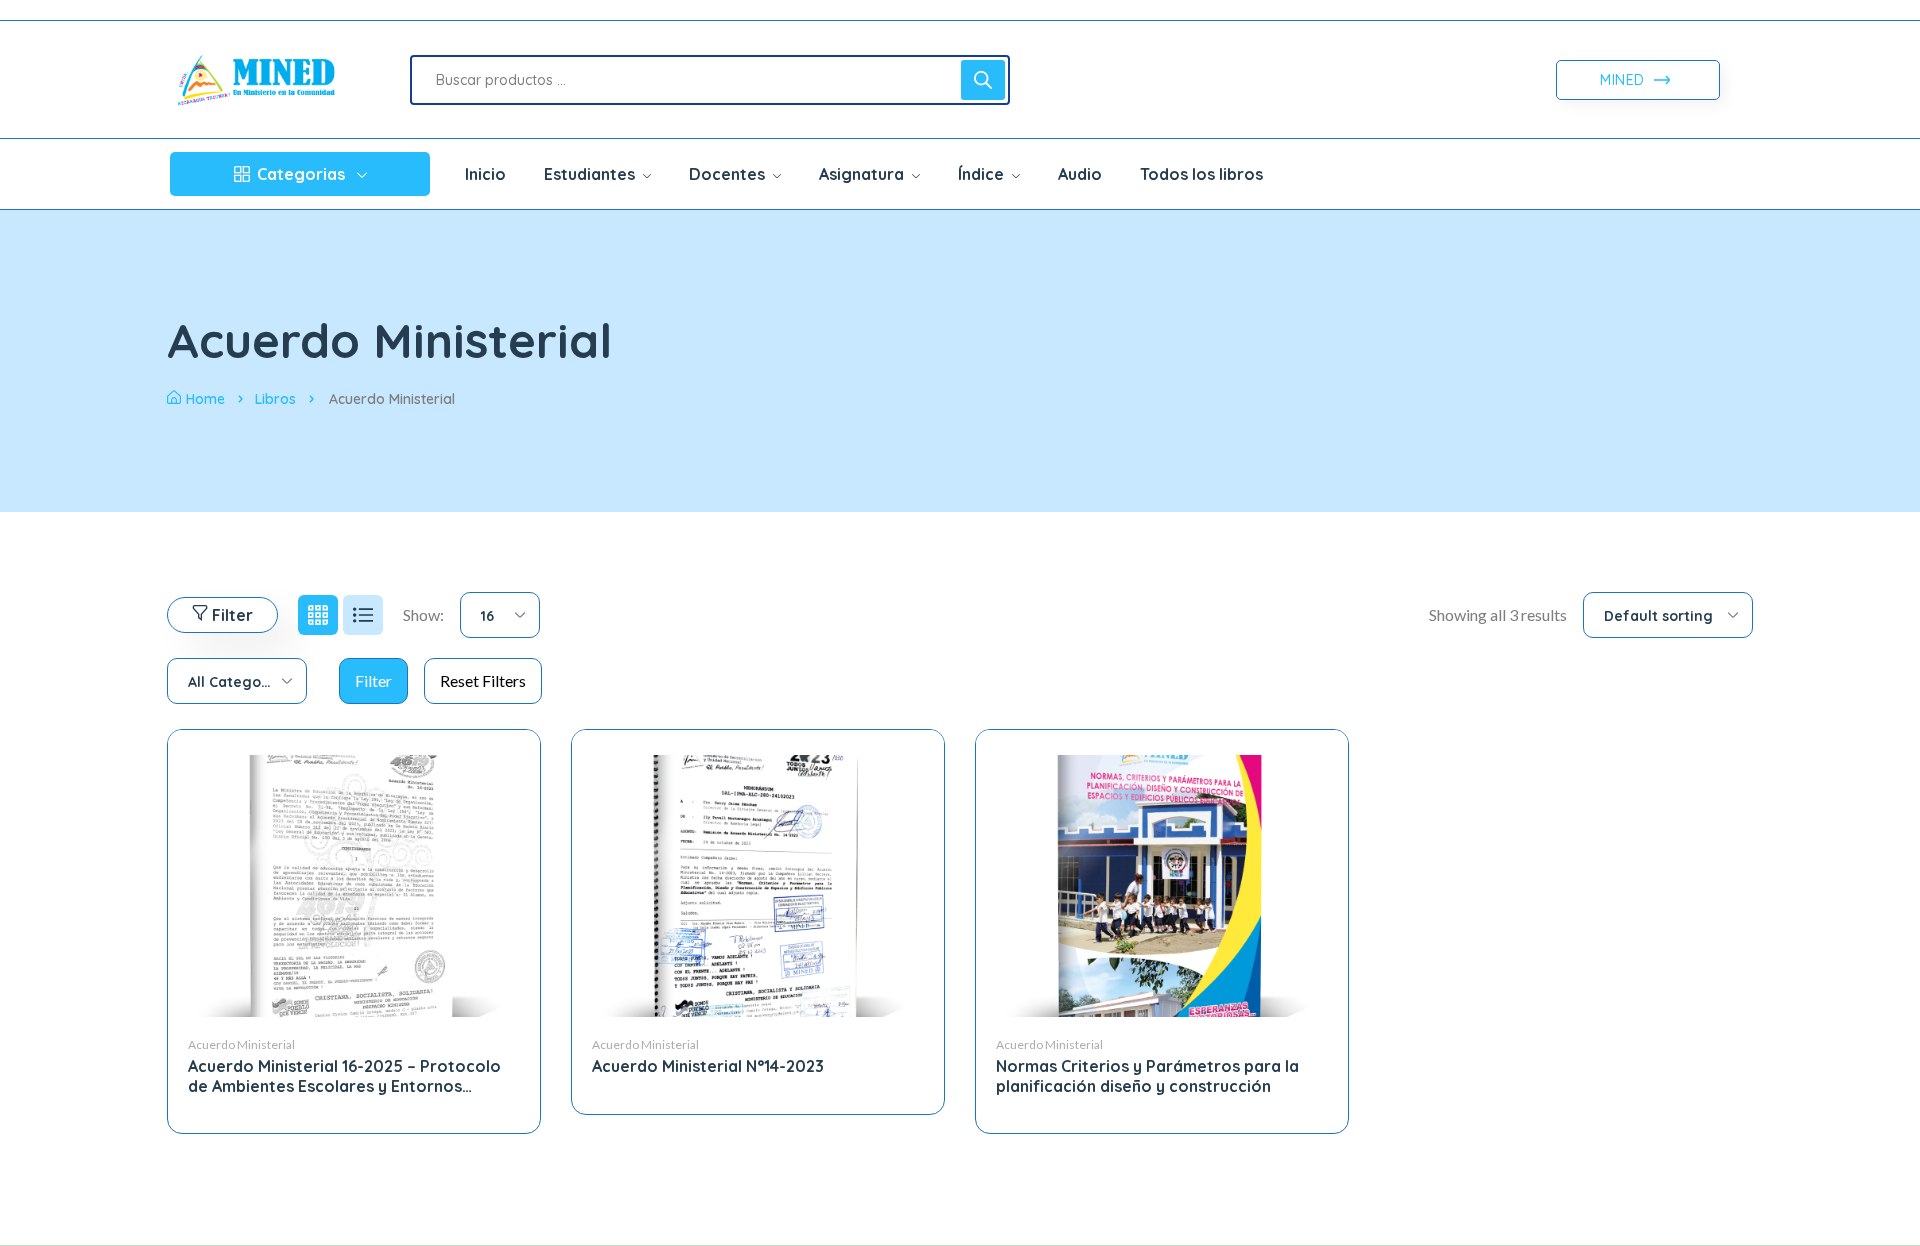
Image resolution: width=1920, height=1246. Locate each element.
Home (205, 399)
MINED (1624, 80)
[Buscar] (983, 80)
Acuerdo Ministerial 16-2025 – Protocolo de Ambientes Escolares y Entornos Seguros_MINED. (344, 1085)
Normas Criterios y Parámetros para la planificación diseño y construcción (1147, 1075)
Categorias (301, 174)
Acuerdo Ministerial (241, 1044)
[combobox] (500, 615)
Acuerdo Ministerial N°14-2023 (708, 1066)
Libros (275, 399)
